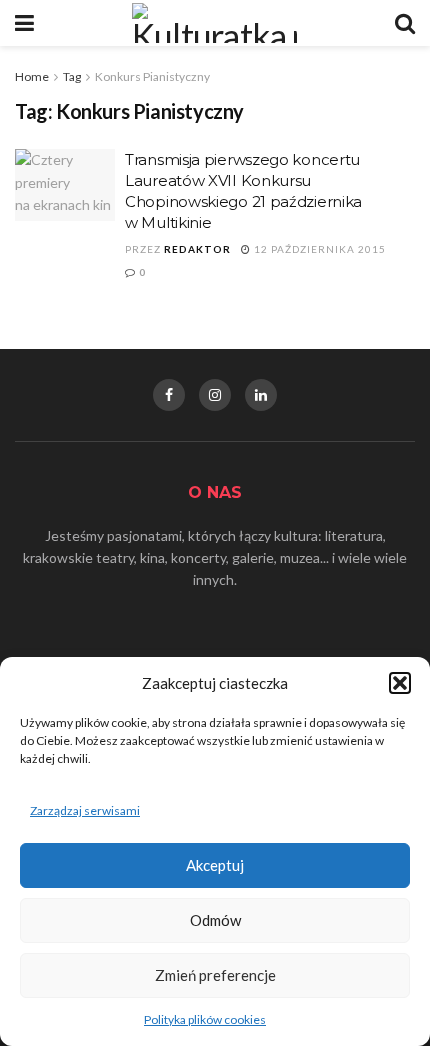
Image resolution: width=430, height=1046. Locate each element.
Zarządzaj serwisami (85, 810)
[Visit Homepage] (215, 23)
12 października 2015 (318, 249)
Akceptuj (215, 865)
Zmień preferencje (215, 975)
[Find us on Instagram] (215, 395)
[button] (400, 683)
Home (32, 76)
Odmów (215, 920)
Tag (72, 76)
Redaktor (197, 249)
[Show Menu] (24, 23)
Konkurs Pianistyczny (152, 76)
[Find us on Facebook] (169, 395)
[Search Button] (405, 23)
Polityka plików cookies (205, 1019)
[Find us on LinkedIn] (261, 395)
